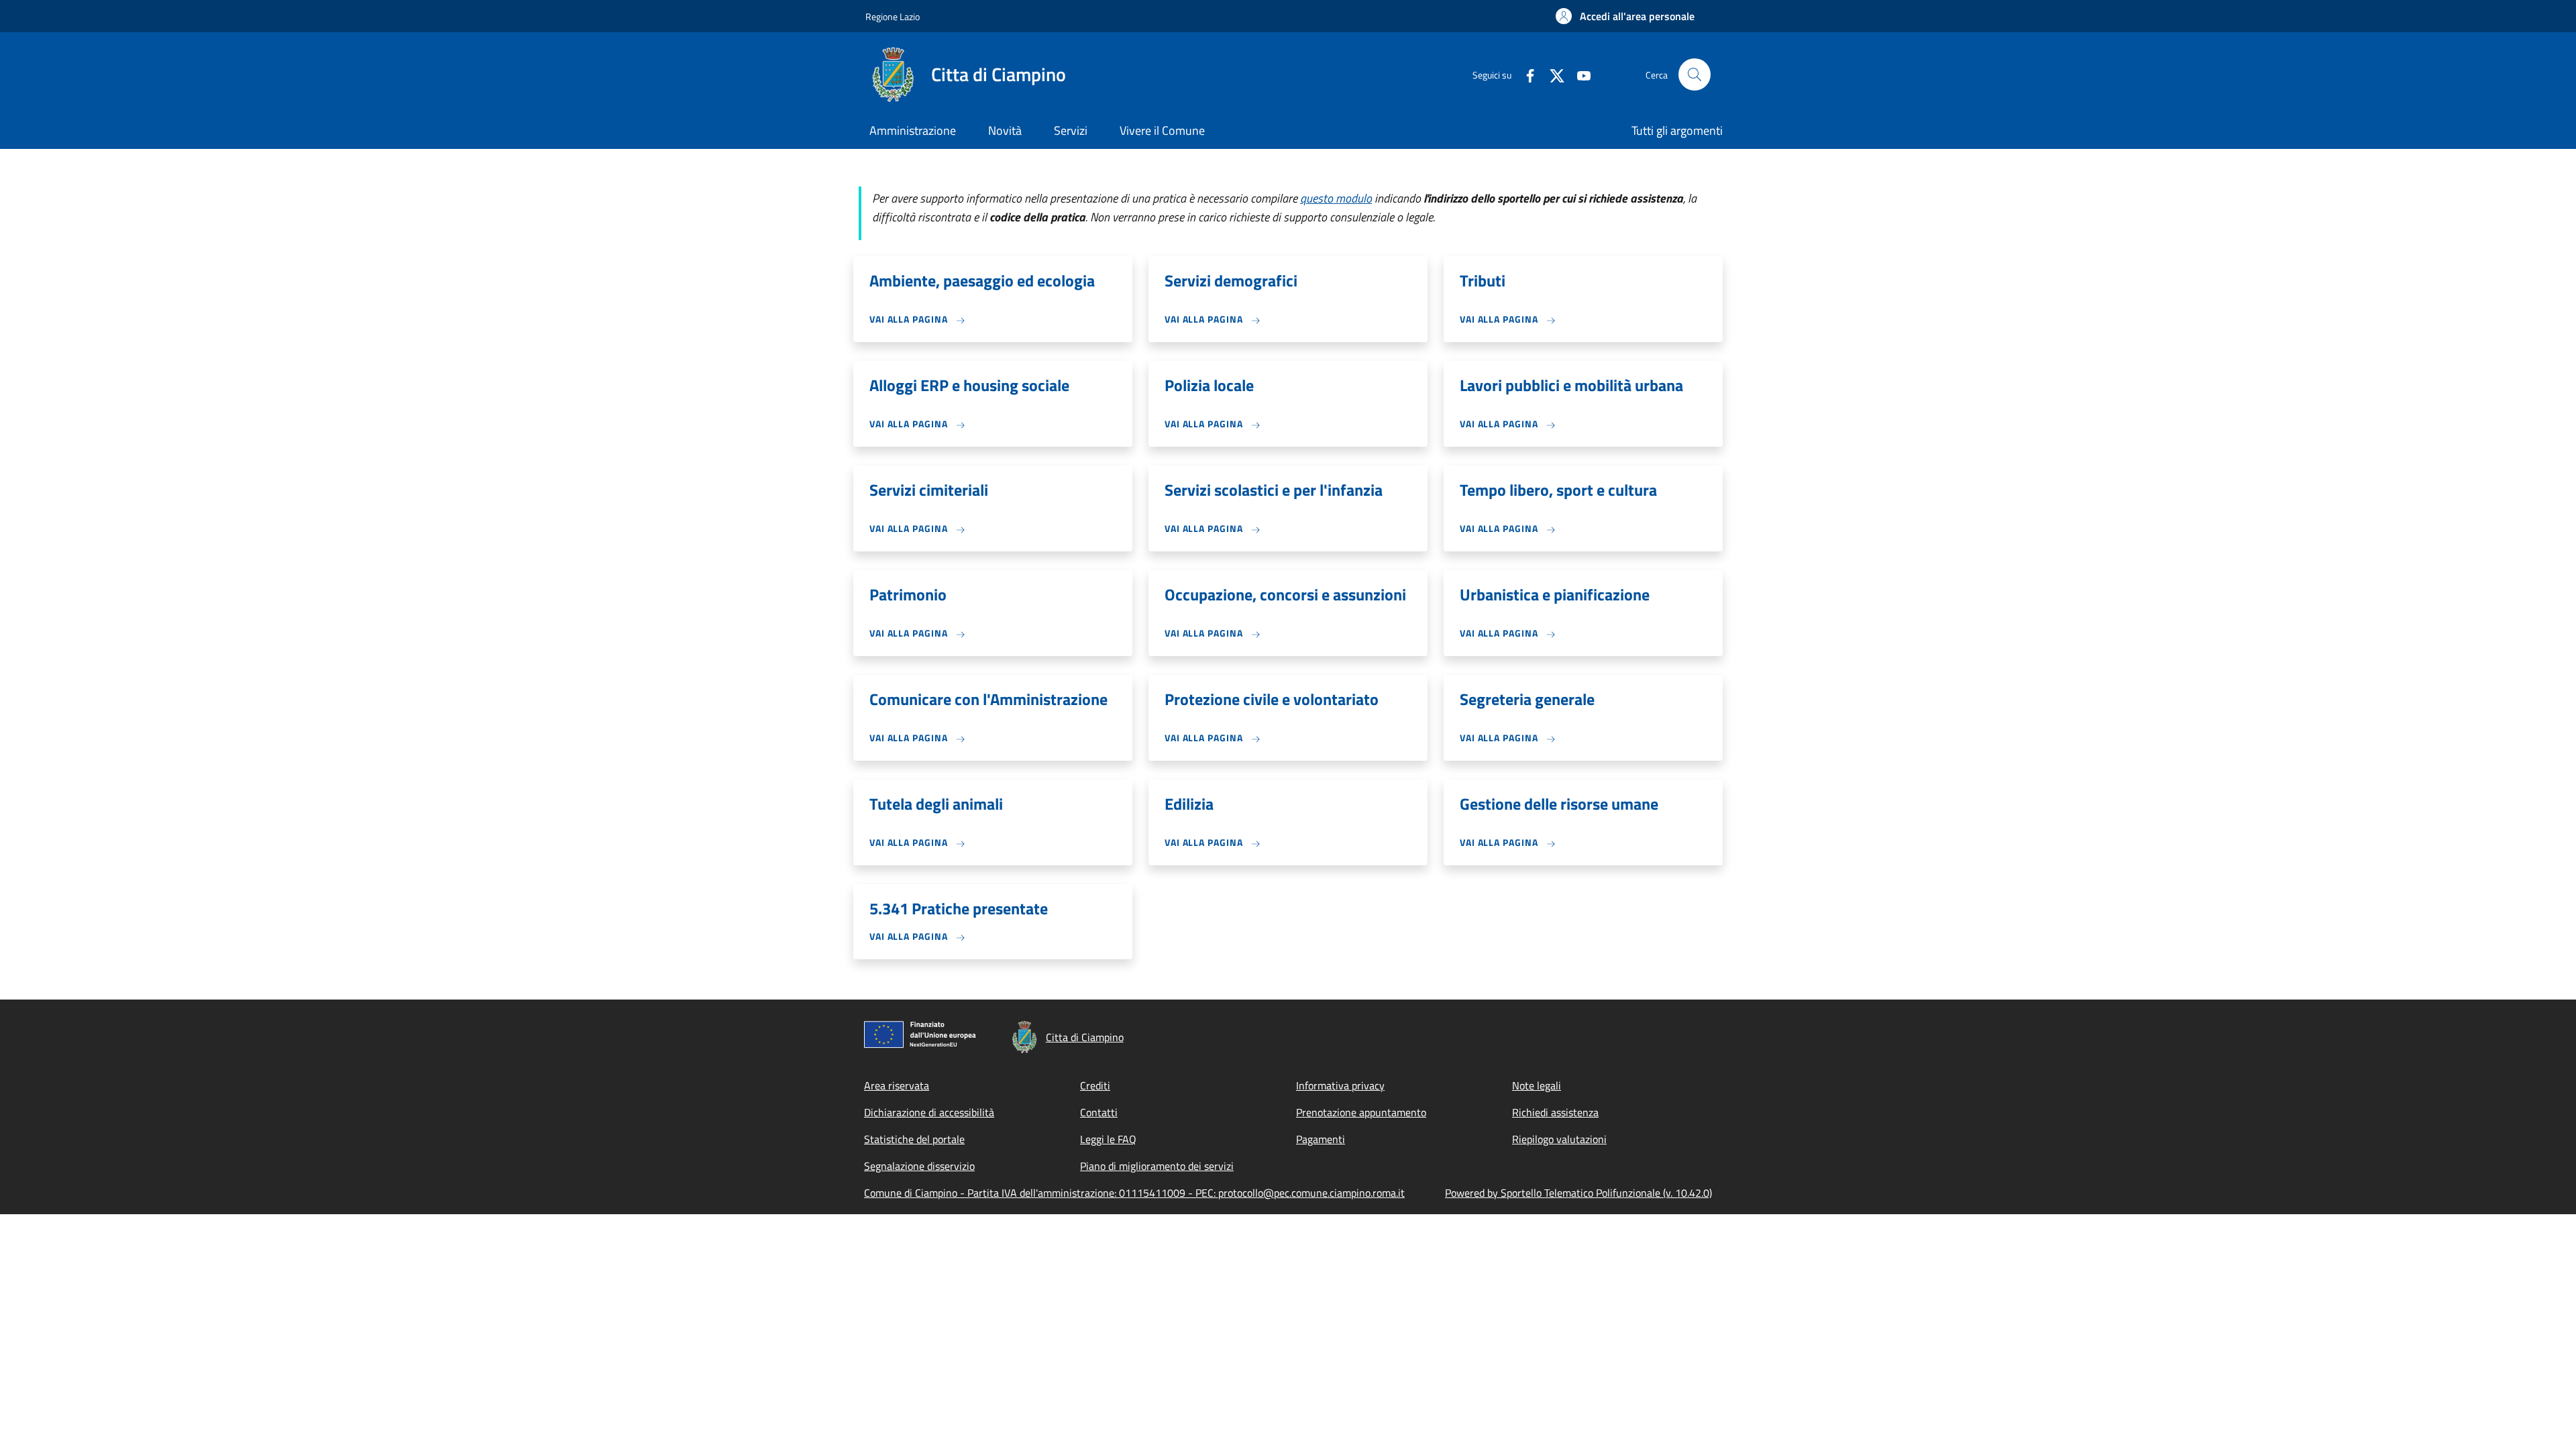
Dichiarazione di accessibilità (929, 1112)
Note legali (1537, 1085)
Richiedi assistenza (1555, 1112)
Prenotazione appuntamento (1361, 1112)
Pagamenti (1321, 1139)
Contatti (1099, 1112)
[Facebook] (1525, 74)
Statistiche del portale (914, 1139)
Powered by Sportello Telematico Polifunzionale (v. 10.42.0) (1578, 1193)
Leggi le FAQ (1108, 1139)
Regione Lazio (893, 16)
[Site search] (1695, 74)
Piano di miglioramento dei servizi (1157, 1166)
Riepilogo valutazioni (1559, 1139)
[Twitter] (1552, 74)
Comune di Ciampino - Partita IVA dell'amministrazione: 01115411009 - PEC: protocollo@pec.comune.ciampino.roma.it (1134, 1193)
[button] (1625, 16)
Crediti (1095, 1085)
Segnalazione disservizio (919, 1166)
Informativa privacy (1340, 1085)
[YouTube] (1578, 74)
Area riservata (897, 1085)
